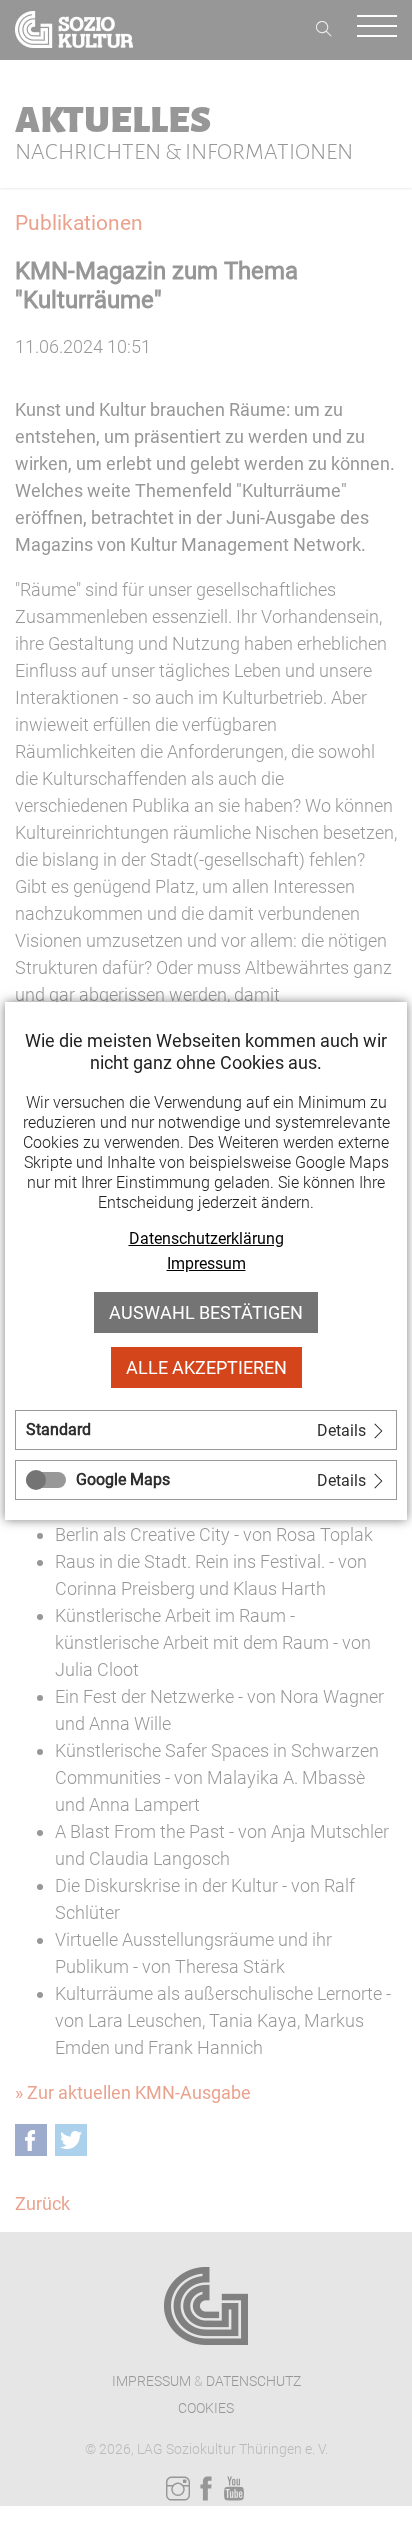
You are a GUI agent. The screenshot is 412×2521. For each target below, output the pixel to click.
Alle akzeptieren (206, 1367)
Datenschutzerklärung (206, 1238)
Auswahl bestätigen (206, 1312)
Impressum (206, 1263)
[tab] (206, 1430)
